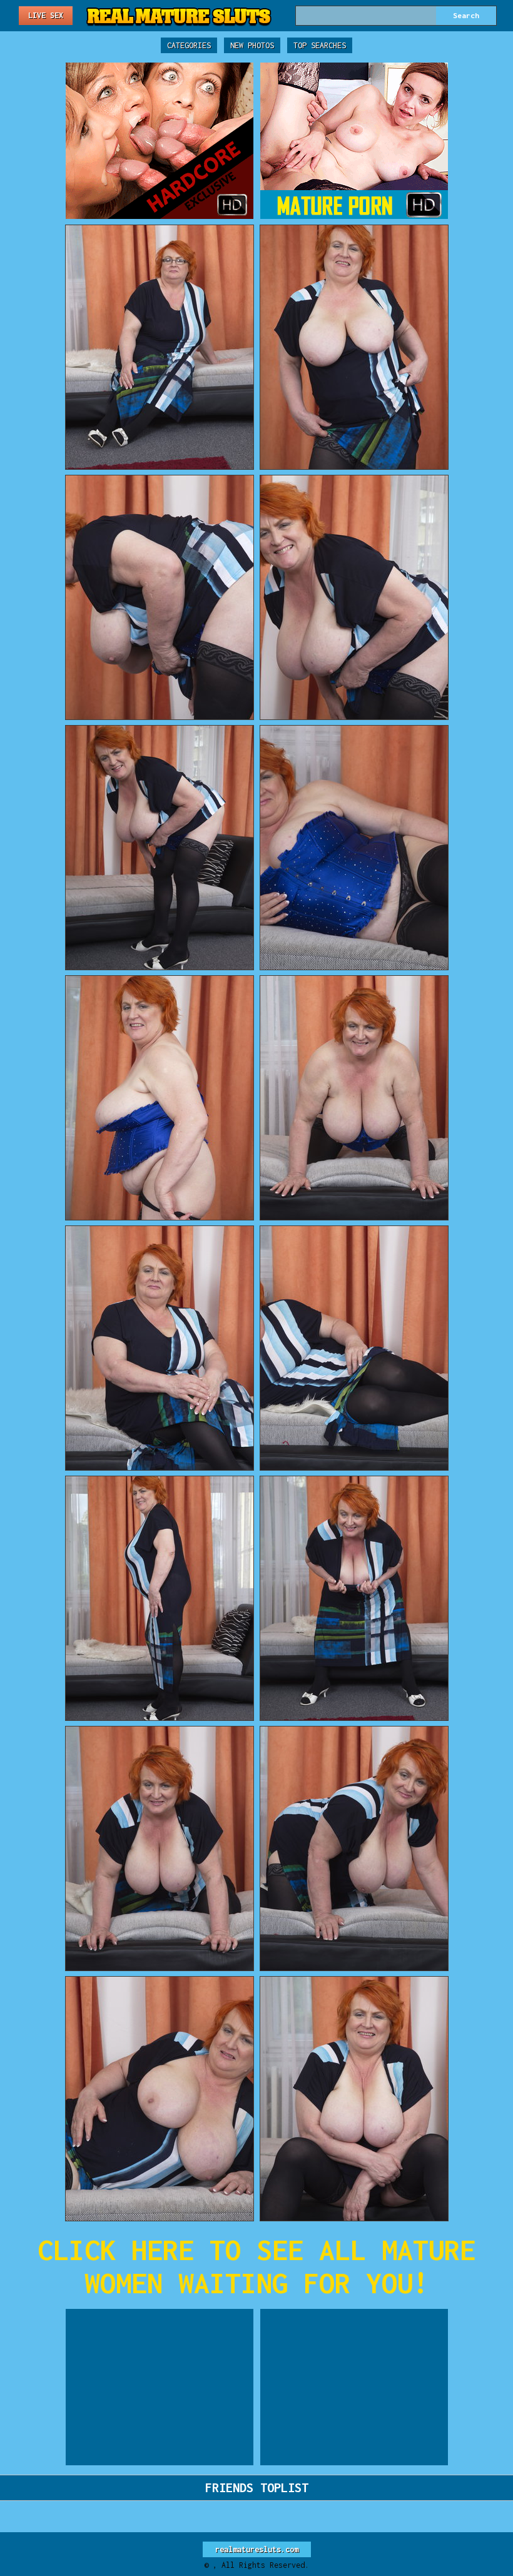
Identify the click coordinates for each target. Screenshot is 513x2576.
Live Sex (46, 15)
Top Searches (320, 45)
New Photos (252, 45)
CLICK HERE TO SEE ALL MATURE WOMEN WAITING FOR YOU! (256, 2266)
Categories (189, 45)
